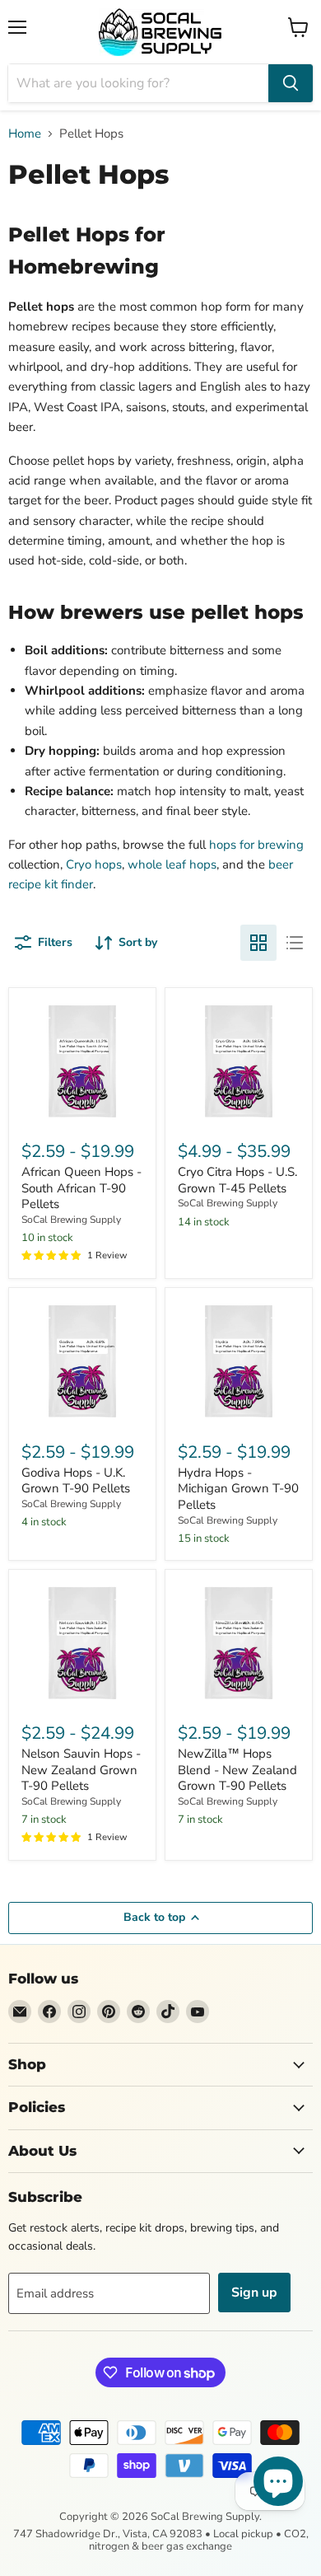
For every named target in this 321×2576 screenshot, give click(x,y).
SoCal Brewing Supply (71, 1220)
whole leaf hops (172, 864)
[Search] (291, 83)
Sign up (254, 2293)
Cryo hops (94, 864)
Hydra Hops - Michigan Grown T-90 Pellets (238, 1489)
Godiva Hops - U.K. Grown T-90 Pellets (76, 1481)
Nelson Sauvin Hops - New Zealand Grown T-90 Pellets (81, 1770)
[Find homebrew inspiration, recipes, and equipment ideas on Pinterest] (109, 2012)
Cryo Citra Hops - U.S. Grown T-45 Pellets (237, 1180)
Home (25, 134)
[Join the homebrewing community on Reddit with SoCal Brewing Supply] (138, 2012)
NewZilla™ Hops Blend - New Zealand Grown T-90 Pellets (237, 1770)
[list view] (295, 943)
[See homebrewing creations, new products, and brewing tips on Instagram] (79, 2012)
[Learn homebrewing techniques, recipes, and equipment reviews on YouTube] (198, 2012)
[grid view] (258, 943)
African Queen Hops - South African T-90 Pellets (81, 1188)
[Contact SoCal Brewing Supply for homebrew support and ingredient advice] (20, 2012)
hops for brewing (256, 845)
